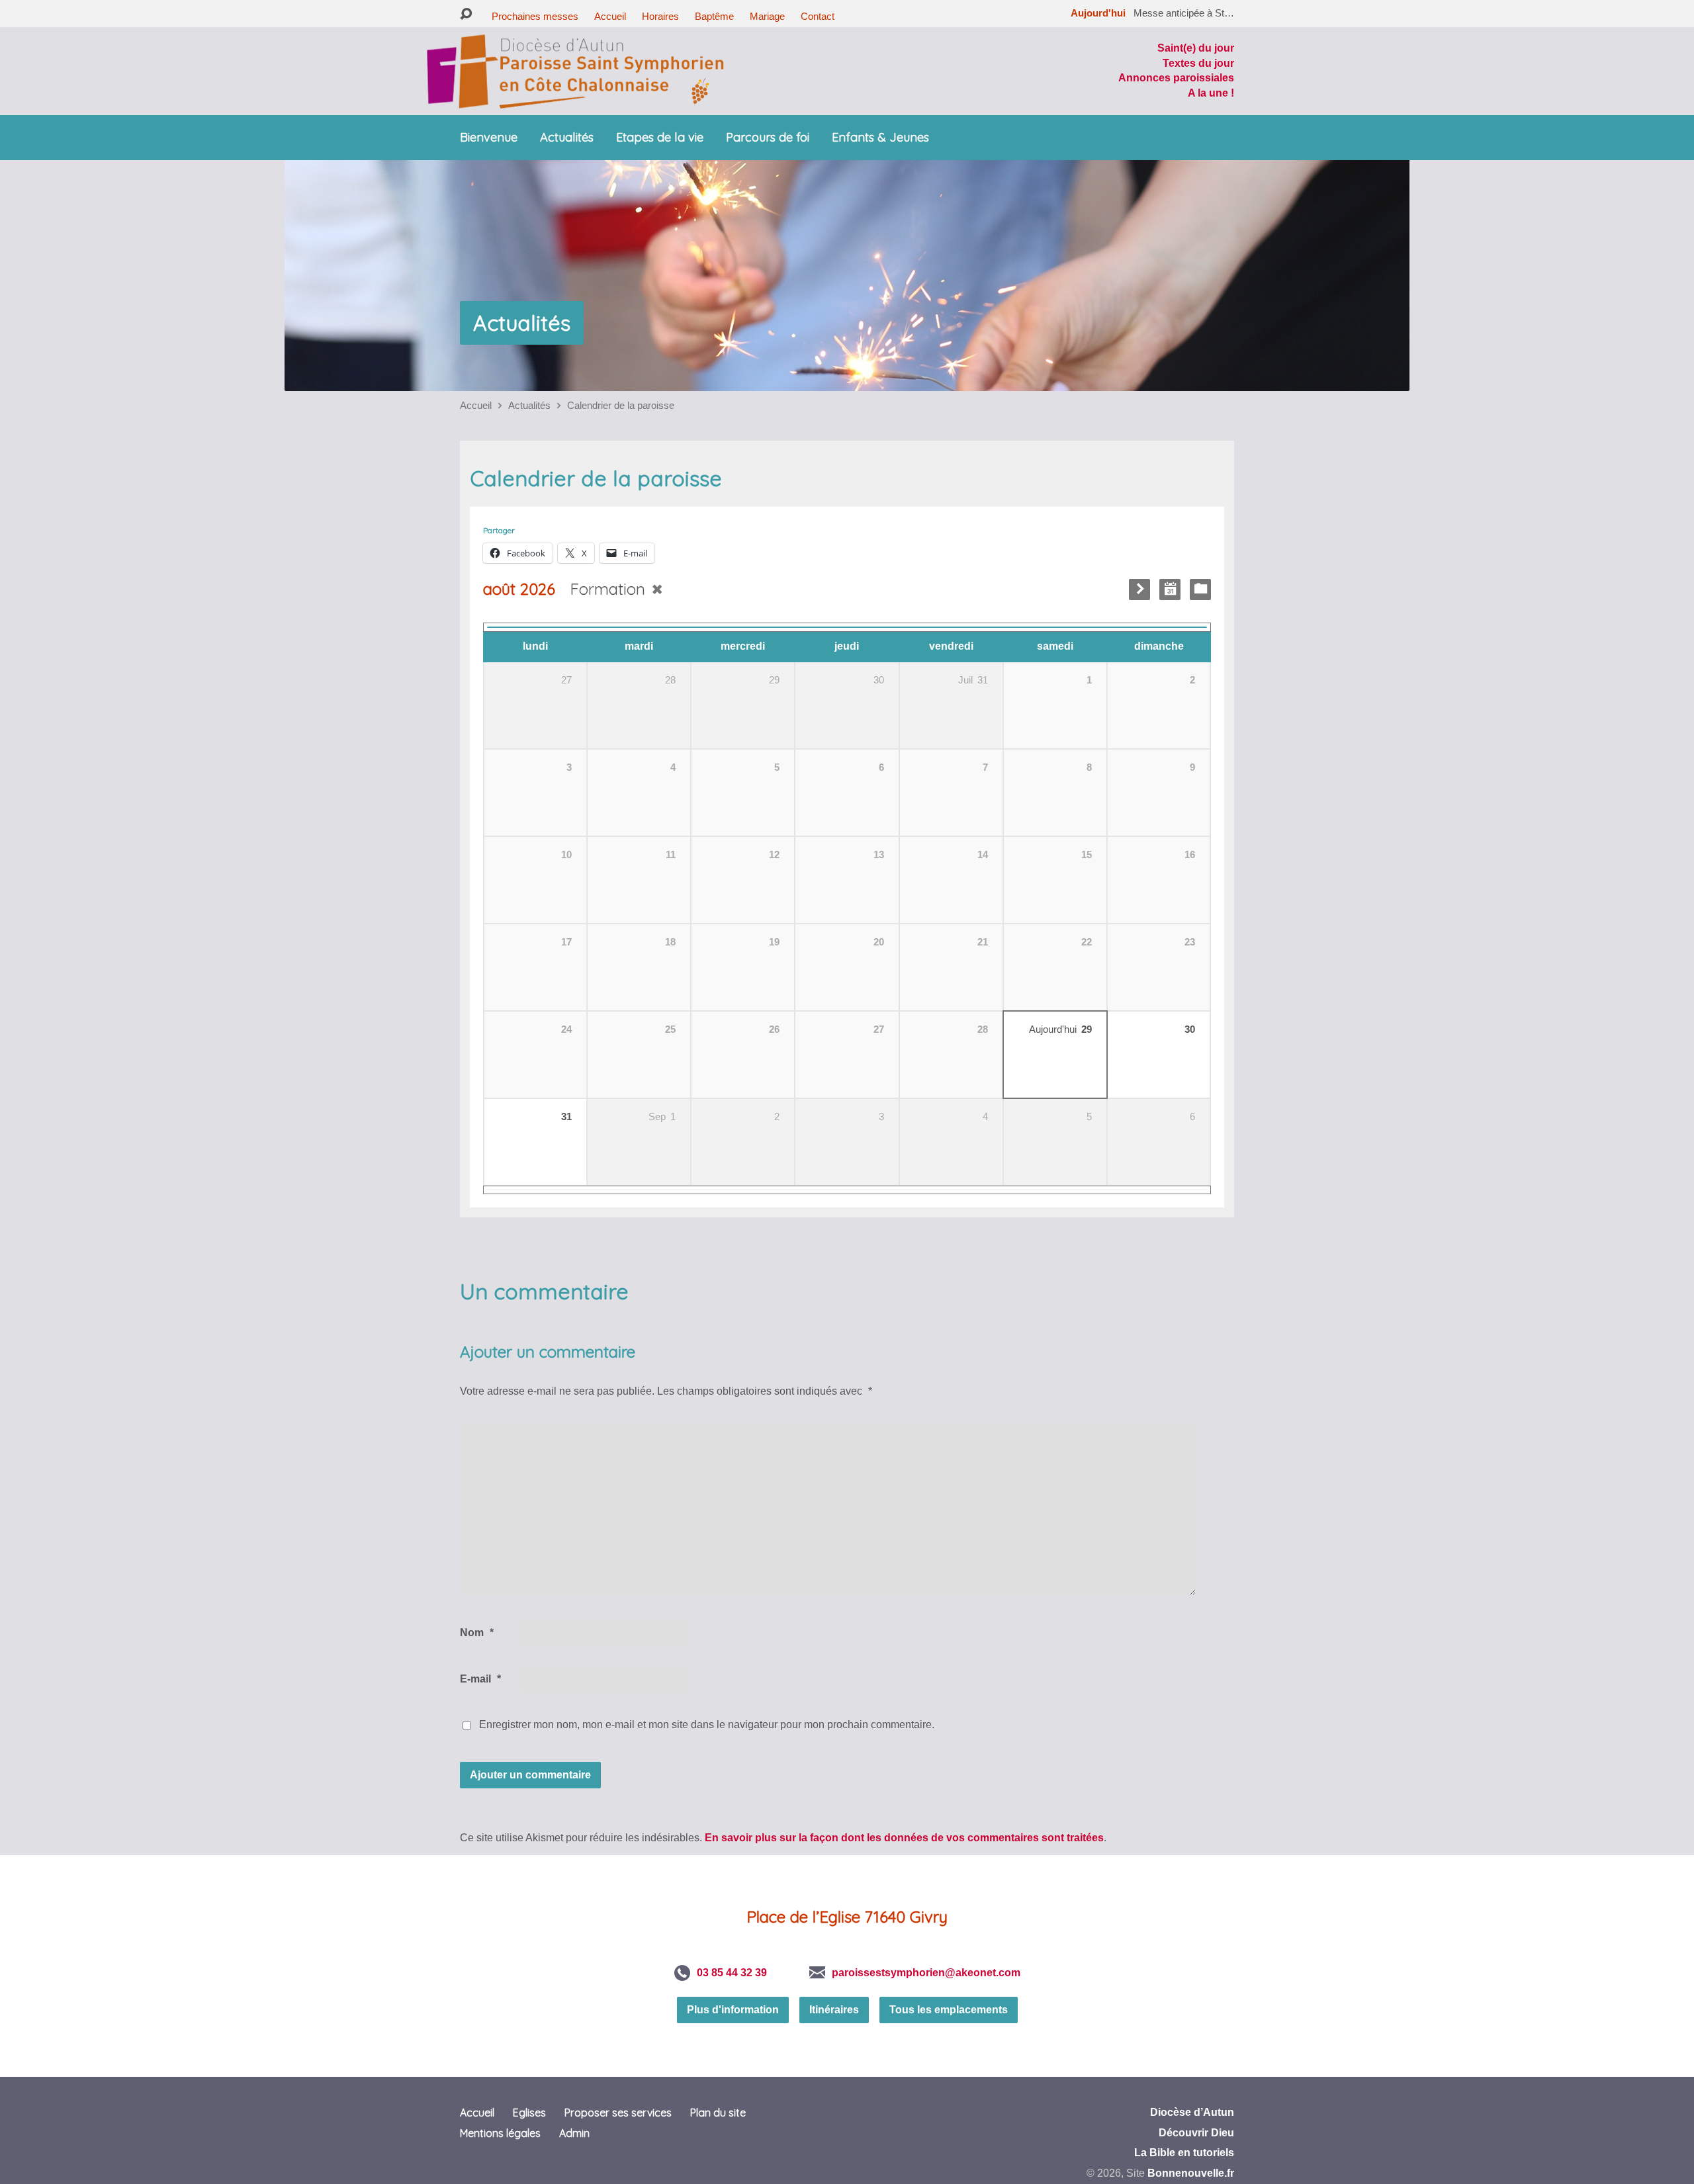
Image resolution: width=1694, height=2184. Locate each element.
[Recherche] (466, 14)
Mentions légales (500, 2133)
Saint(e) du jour (1196, 48)
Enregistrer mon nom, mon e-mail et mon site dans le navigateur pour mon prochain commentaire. (707, 1725)
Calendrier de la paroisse (621, 405)
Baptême (714, 16)
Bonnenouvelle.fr (1191, 2173)
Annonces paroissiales (1176, 78)
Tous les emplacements (949, 2010)
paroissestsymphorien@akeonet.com (926, 1973)
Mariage (767, 16)
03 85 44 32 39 (732, 1973)
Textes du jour (1198, 63)
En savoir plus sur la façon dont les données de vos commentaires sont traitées (904, 1838)
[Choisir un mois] (1170, 590)
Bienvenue (489, 138)
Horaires (660, 16)
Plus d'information (733, 2010)
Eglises (529, 2113)
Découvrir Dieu (1196, 2133)
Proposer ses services (618, 2113)
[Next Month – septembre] (1139, 590)
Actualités (567, 138)
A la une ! (1211, 93)
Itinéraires (834, 2010)
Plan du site (718, 2113)
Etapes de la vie (660, 138)
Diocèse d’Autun (1192, 2112)
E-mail (480, 1679)
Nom (477, 1633)
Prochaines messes (535, 16)
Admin (574, 2133)
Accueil (610, 16)
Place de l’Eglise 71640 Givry (847, 1917)
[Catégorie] (1200, 590)
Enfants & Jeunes (880, 138)
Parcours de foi (768, 138)
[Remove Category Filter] (657, 589)
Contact (818, 16)
